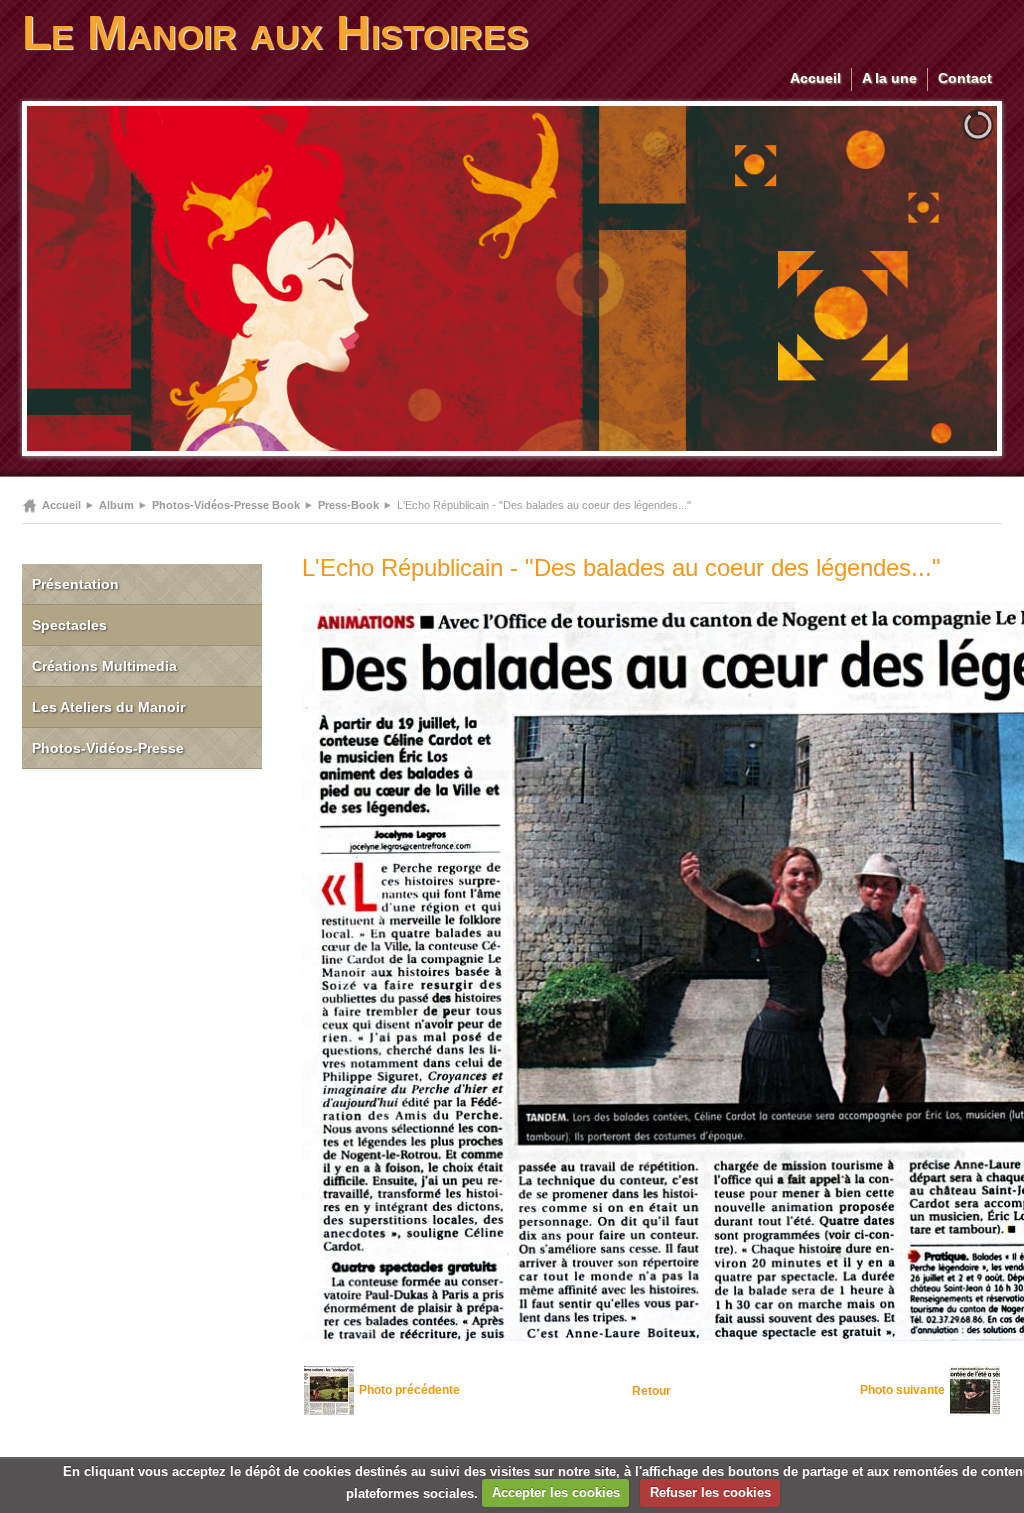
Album (116, 505)
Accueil (815, 78)
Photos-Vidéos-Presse (108, 748)
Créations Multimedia (104, 666)
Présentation (75, 584)
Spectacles (69, 625)
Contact (965, 78)
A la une (889, 78)
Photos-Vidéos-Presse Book (226, 505)
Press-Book (348, 505)
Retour (651, 1391)
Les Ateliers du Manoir (108, 707)
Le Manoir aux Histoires (275, 32)
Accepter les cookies (556, 1492)
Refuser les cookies (710, 1492)
